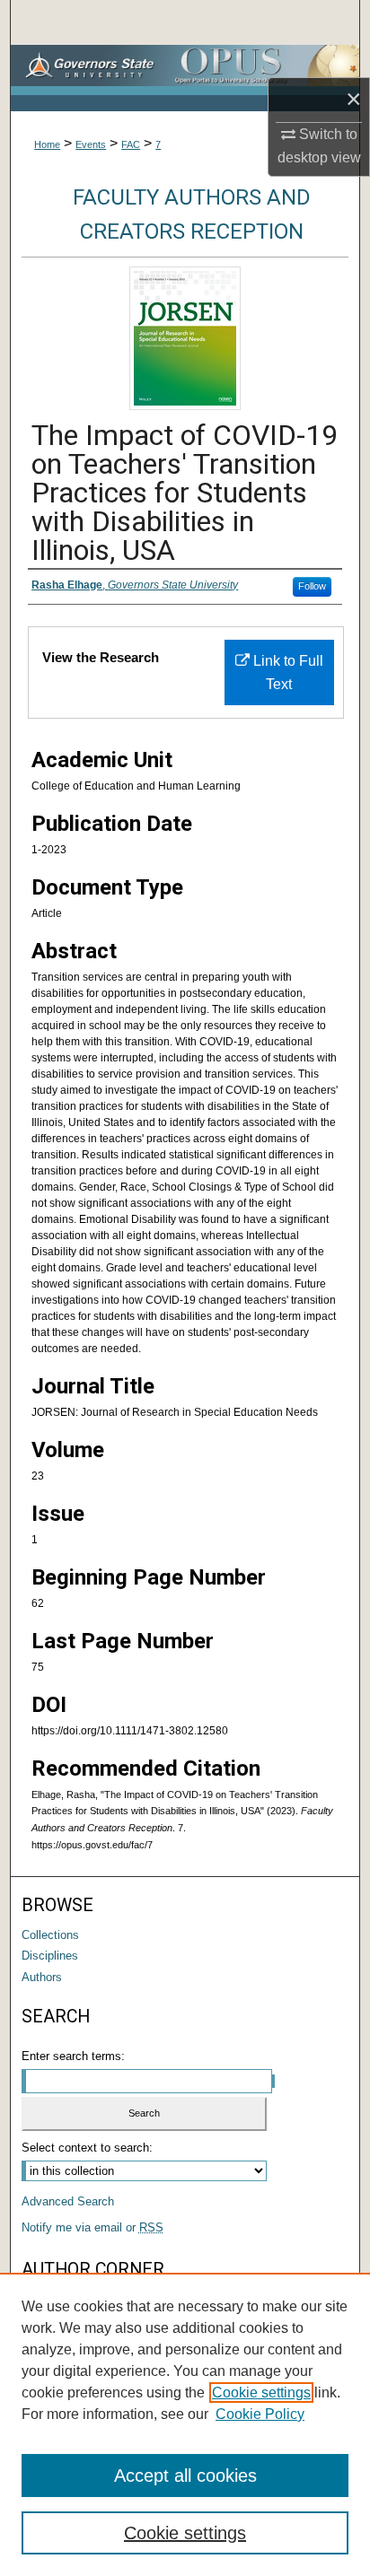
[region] (185, 2424)
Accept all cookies (185, 2476)
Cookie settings (261, 2393)
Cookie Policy (260, 2414)
